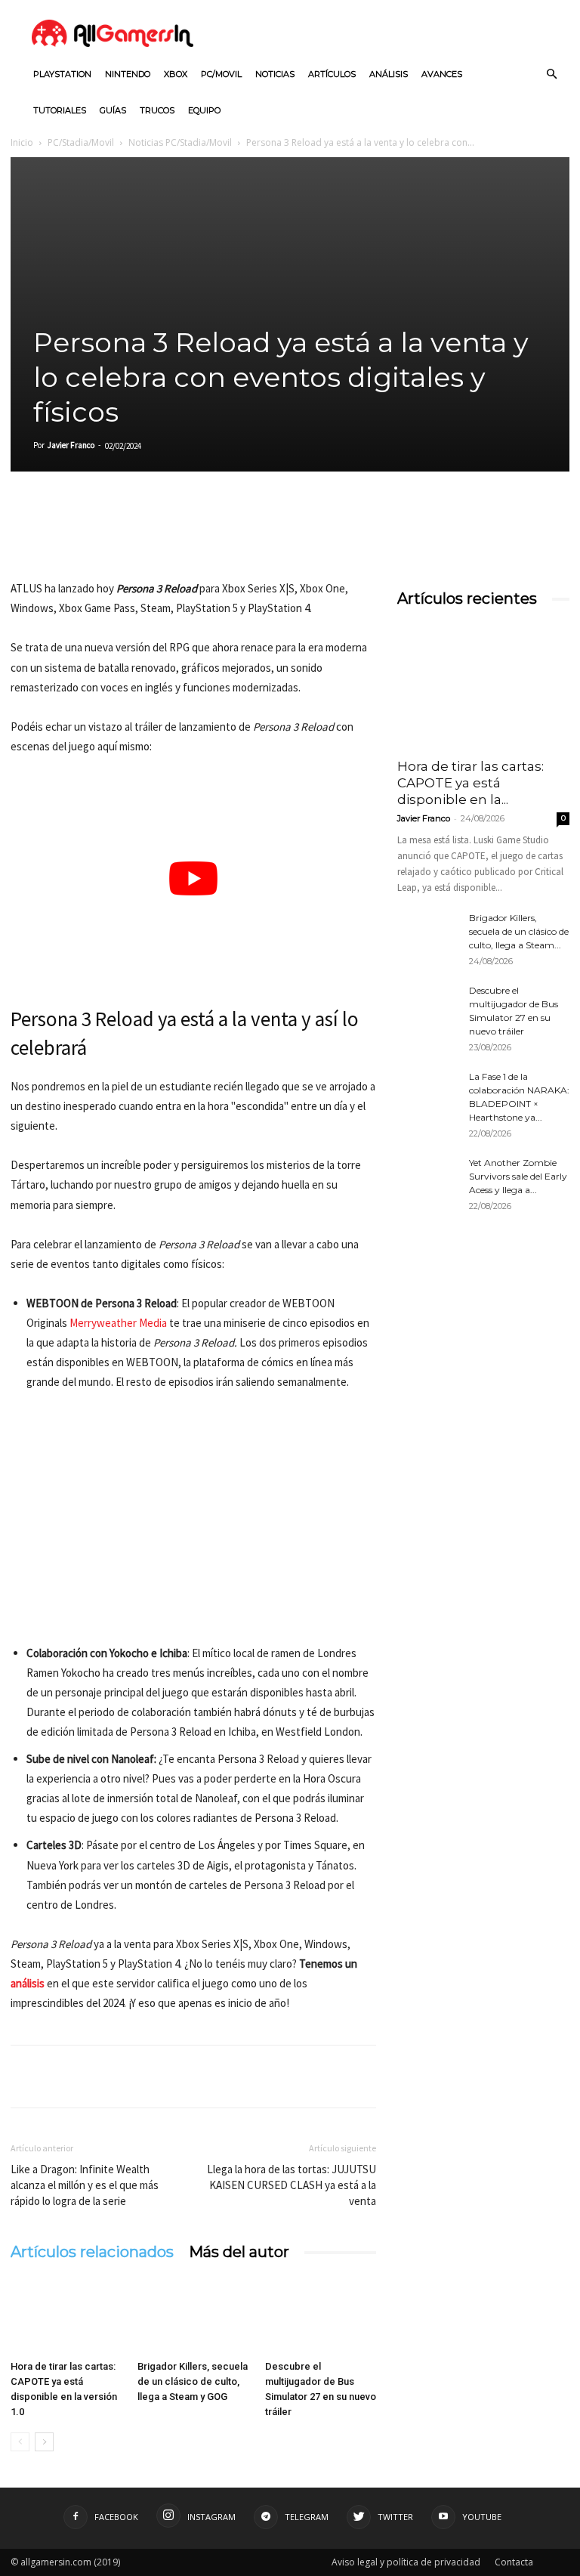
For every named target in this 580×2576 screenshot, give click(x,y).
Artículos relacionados (92, 2252)
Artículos (332, 74)
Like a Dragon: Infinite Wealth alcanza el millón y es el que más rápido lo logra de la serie (85, 2185)
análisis (28, 1983)
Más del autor (239, 2252)
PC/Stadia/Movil (81, 142)
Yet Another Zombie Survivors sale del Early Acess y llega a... (518, 1176)
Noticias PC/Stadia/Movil (180, 142)
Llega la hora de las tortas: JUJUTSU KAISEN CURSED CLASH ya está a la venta (292, 2185)
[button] (551, 74)
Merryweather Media (118, 1323)
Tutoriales (60, 110)
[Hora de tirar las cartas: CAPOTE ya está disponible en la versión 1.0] (66, 2315)
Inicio (22, 142)
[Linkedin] (95, 536)
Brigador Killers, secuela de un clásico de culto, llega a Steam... (519, 931)
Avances (442, 74)
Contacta (514, 2562)
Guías (113, 110)
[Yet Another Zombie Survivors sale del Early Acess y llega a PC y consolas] (427, 1177)
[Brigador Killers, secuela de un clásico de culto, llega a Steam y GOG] (193, 2315)
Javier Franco (71, 445)
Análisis (389, 74)
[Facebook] (26, 536)
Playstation (62, 74)
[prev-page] (20, 2442)
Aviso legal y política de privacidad (406, 2562)
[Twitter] (60, 536)
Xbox (176, 74)
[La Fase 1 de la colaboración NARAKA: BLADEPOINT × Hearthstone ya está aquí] (427, 1091)
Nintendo (128, 74)
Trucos (157, 110)
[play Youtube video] (193, 879)
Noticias (275, 74)
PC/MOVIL (221, 74)
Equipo (204, 110)
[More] (200, 536)
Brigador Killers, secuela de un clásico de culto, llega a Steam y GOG (193, 2381)
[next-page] (44, 2442)
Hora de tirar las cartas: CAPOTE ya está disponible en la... (470, 783)
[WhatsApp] (130, 536)
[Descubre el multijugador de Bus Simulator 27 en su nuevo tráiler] (321, 2315)
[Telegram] (165, 536)
